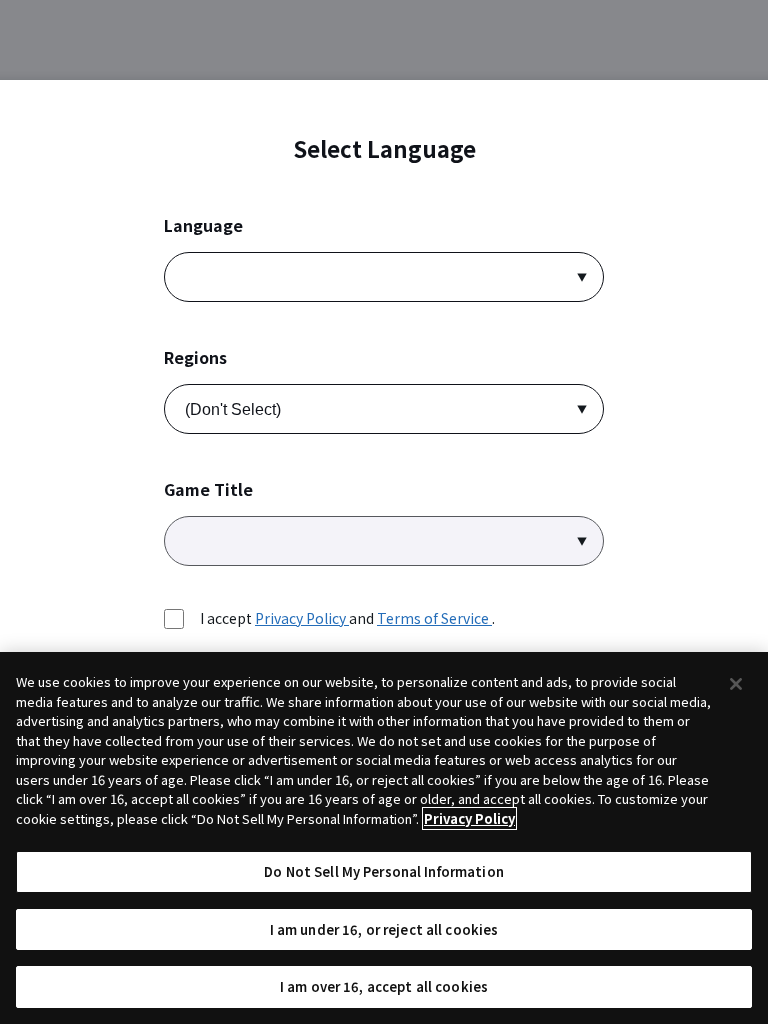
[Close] (736, 684)
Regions (195, 357)
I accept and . (347, 618)
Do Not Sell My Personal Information (384, 871)
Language (203, 225)
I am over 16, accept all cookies (384, 986)
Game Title (208, 489)
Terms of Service (434, 618)
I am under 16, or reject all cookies (384, 929)
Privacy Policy (302, 618)
